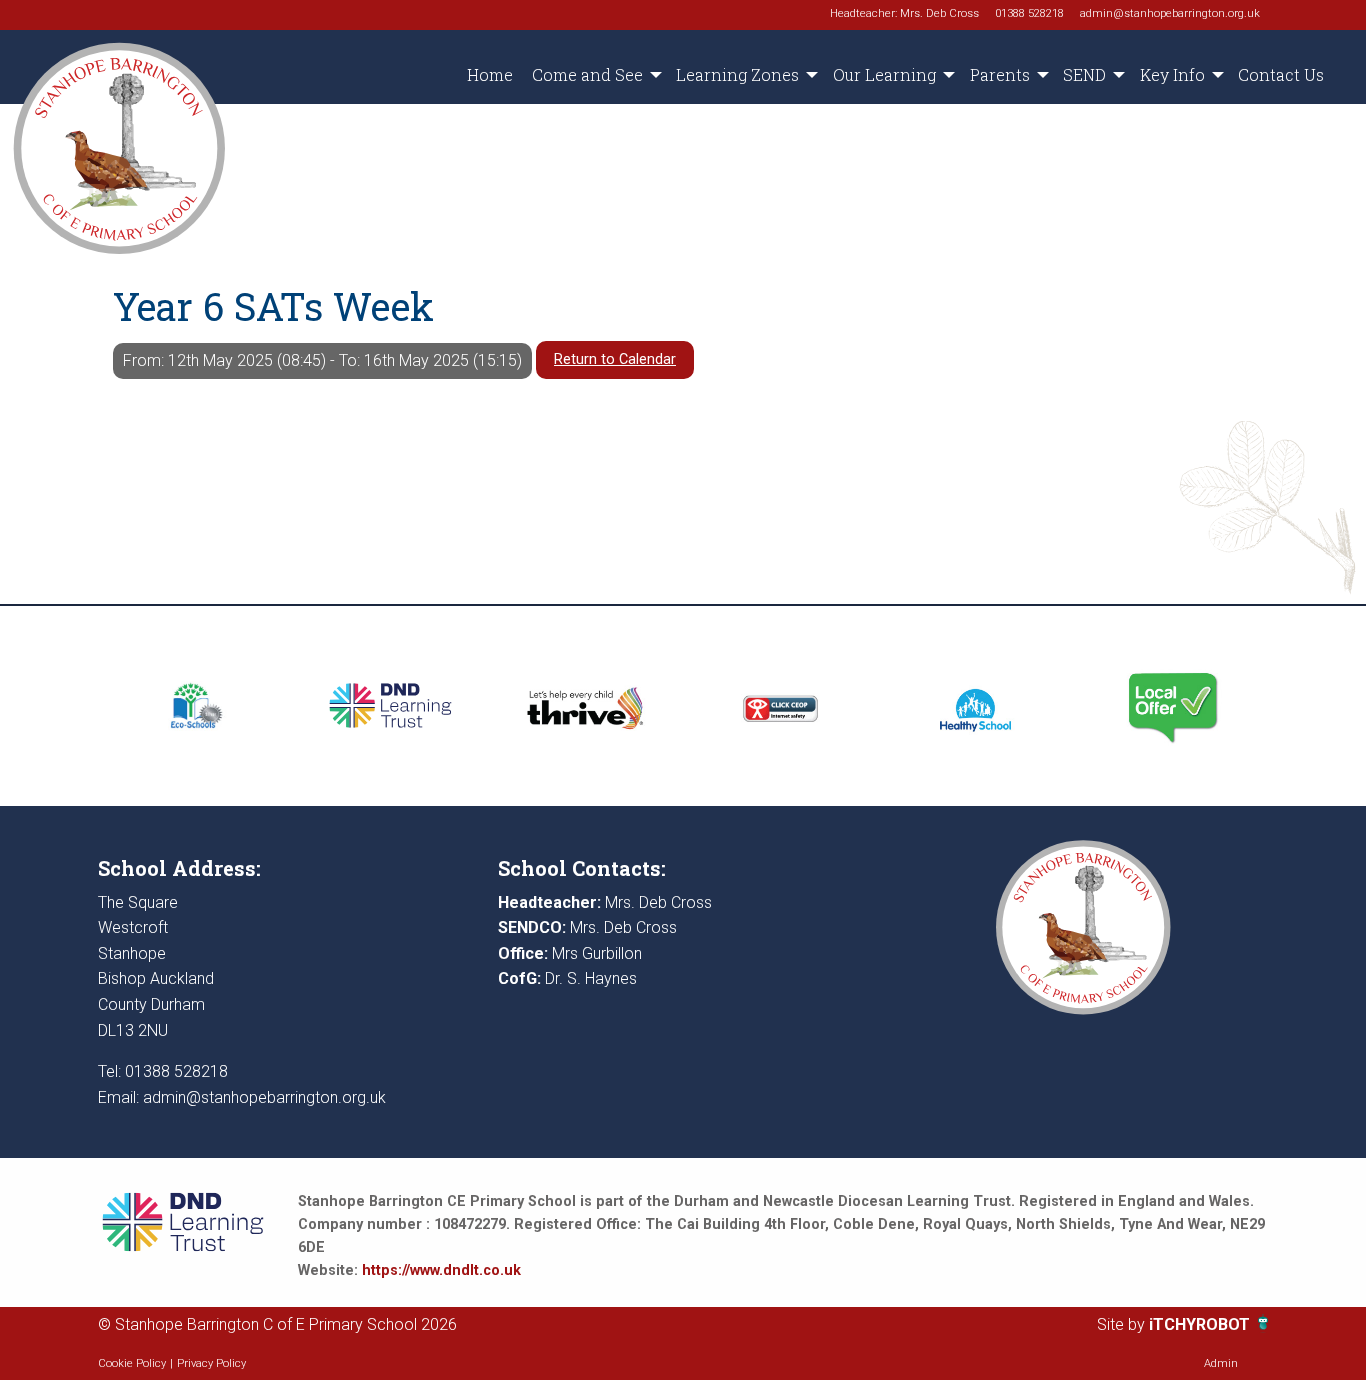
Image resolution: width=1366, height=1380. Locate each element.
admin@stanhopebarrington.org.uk (1170, 13)
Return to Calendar (615, 359)
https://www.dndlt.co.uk (441, 1270)
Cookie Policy (132, 1363)
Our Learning (884, 74)
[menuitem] (489, 75)
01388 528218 (1029, 13)
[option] (195, 706)
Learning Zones (737, 74)
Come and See (587, 74)
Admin (1221, 1363)
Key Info (1172, 74)
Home (490, 74)
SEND (1084, 74)
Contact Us (1281, 74)
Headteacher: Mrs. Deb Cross (904, 13)
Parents (1000, 74)
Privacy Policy (211, 1363)
